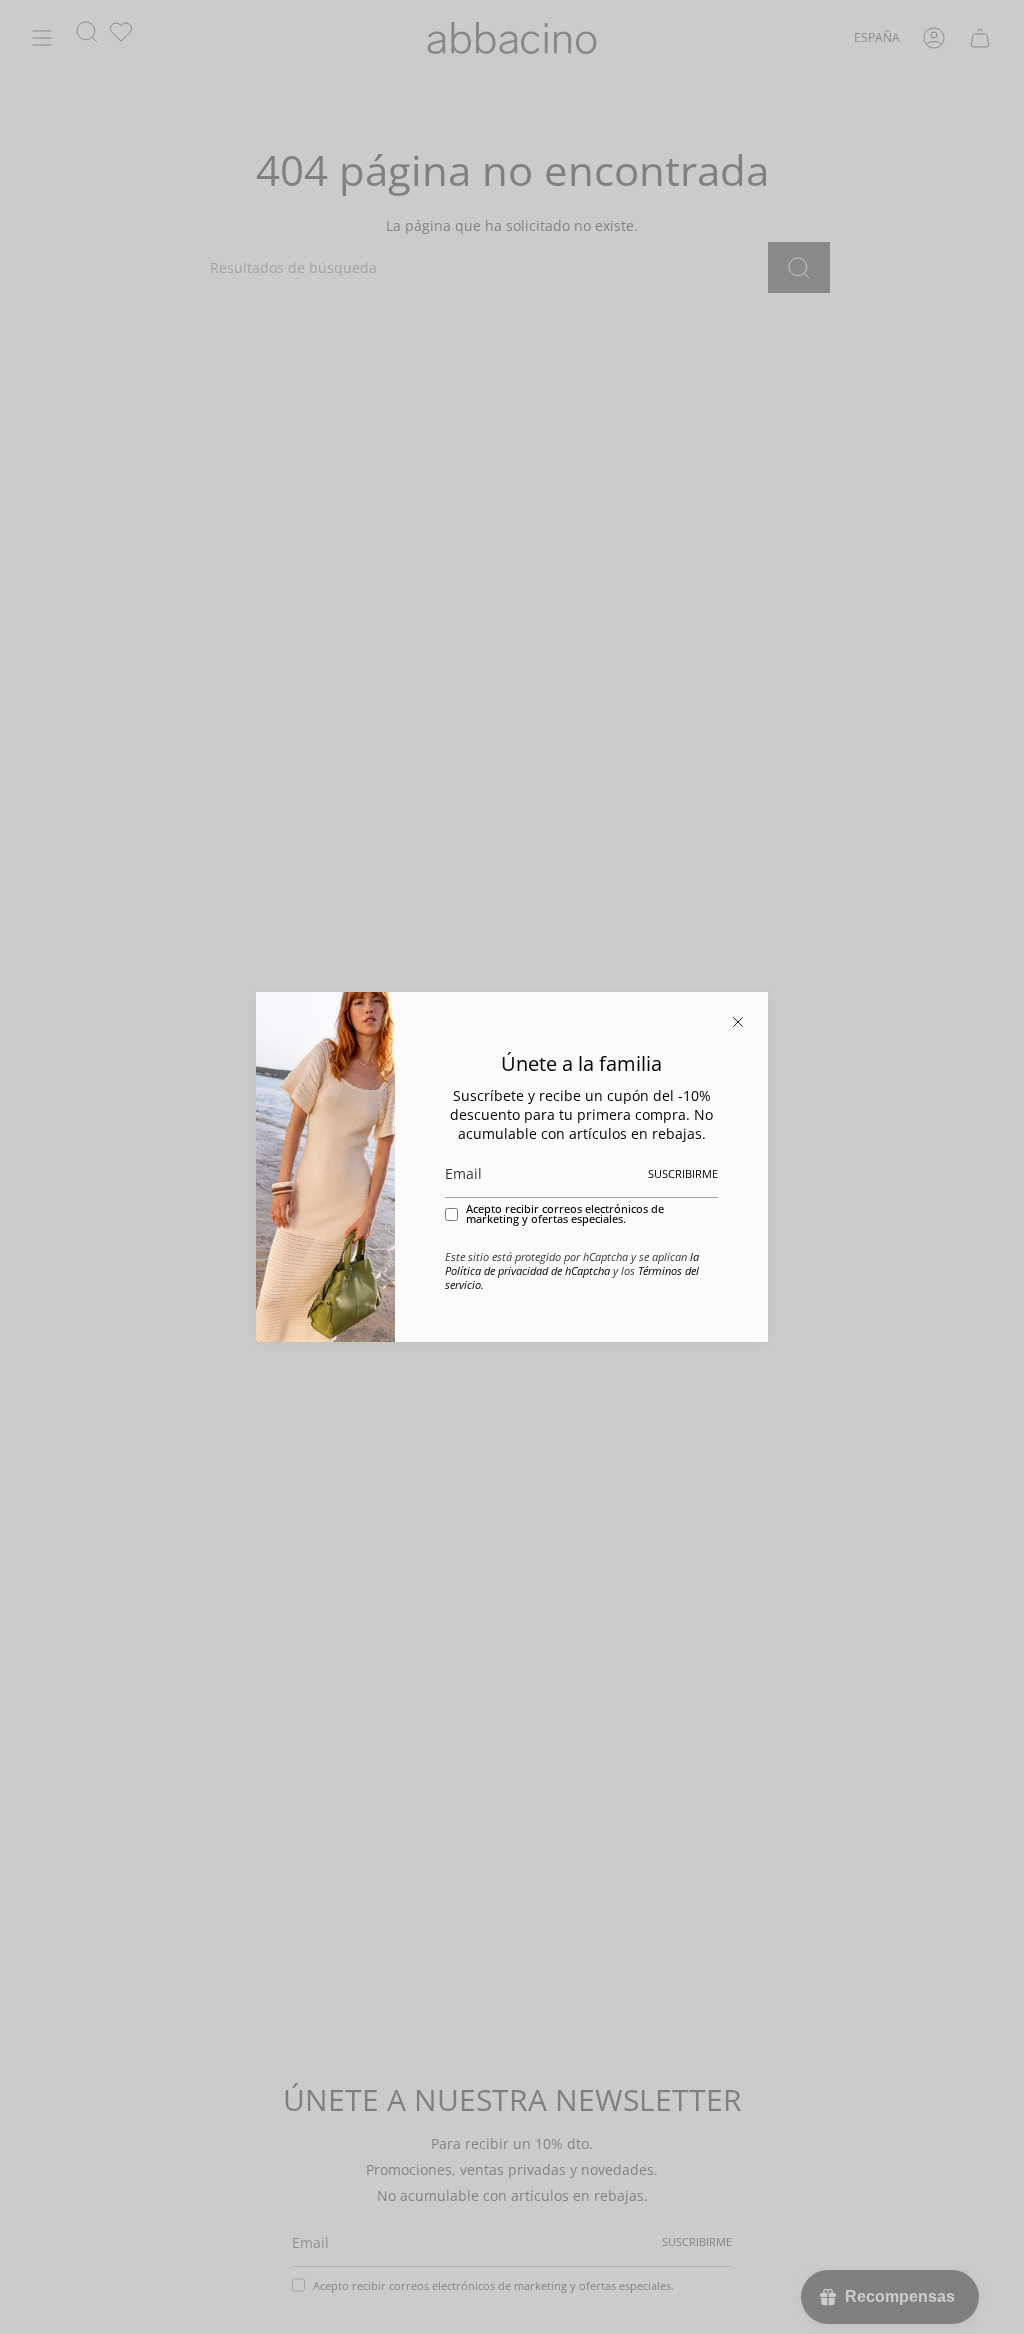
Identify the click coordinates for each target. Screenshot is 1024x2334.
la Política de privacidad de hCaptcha (572, 1264)
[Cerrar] (738, 1022)
